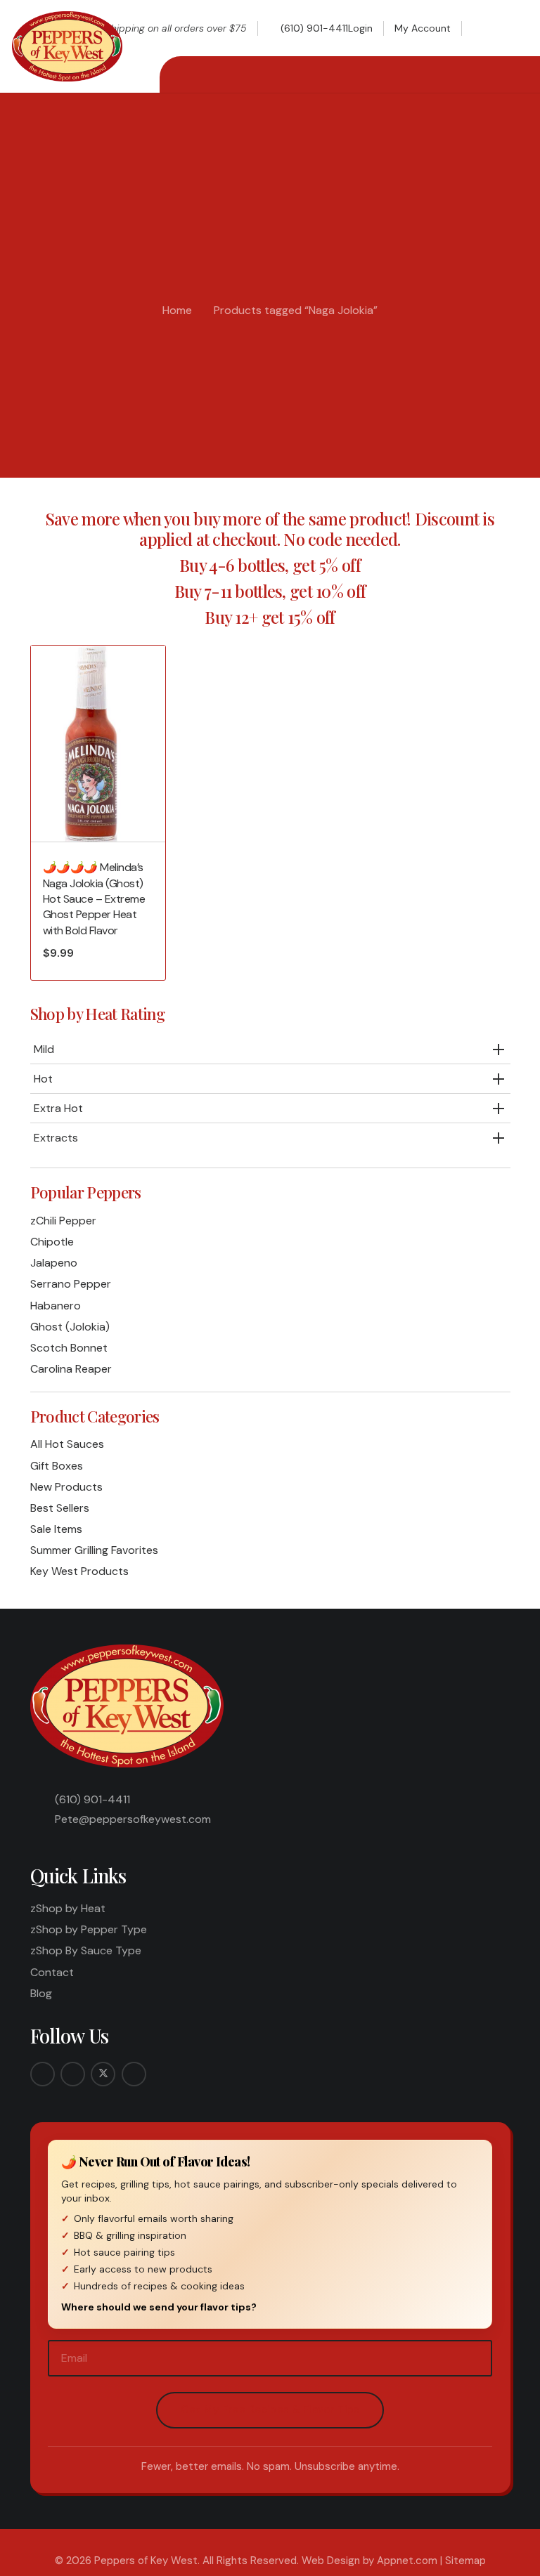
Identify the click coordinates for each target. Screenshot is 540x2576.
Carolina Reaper (71, 1369)
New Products (66, 1487)
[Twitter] (103, 2074)
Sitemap (465, 2561)
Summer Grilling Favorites (94, 1550)
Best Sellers (60, 1508)
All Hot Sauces (67, 1444)
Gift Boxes (57, 1466)
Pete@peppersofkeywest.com (133, 1819)
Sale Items (56, 1529)
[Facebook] (43, 2074)
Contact (52, 1972)
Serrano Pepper (71, 1284)
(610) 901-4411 (92, 1799)
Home (177, 310)
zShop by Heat (68, 1908)
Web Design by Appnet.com (369, 2561)
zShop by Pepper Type (89, 1929)
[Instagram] (73, 2074)
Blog (41, 1993)
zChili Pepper (63, 1221)
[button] (485, 28)
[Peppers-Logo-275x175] (67, 46)
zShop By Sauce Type (86, 1950)
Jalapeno (54, 1263)
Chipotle (52, 1242)
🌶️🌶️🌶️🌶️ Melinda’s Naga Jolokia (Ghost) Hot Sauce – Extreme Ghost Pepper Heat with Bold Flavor (94, 899)
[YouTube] (134, 2074)
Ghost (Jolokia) (70, 1327)
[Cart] (513, 28)
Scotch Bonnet (69, 1348)
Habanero (56, 1306)
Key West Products (79, 1571)
